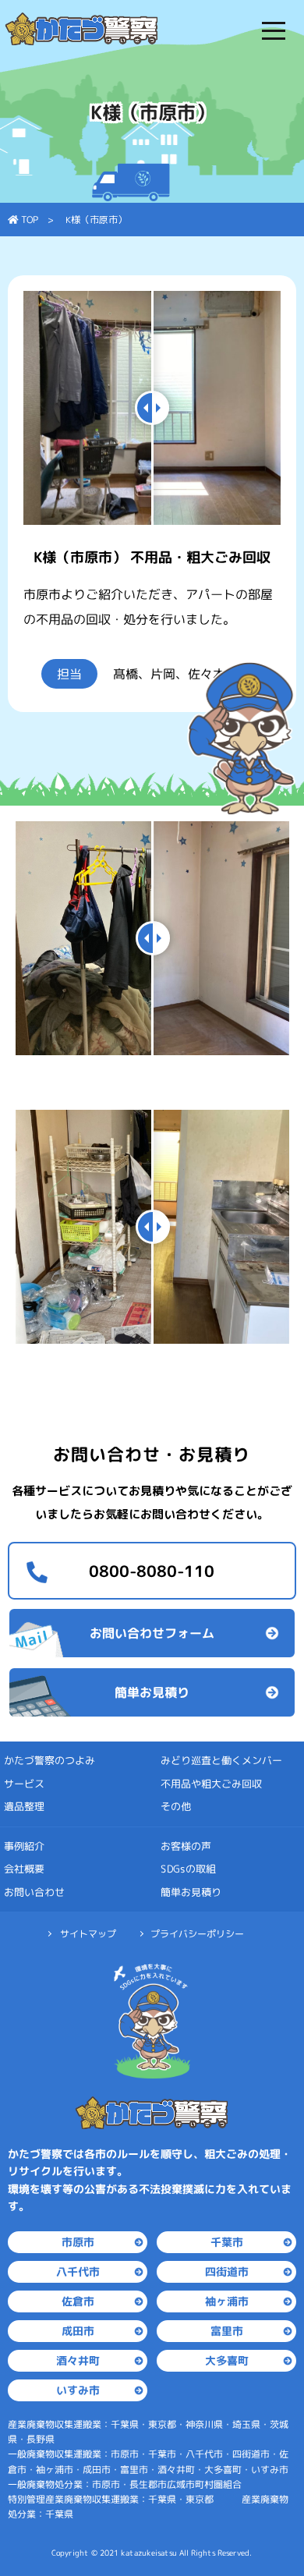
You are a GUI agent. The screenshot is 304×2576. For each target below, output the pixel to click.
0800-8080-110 (152, 1571)
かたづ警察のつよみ (49, 1760)
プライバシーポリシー (197, 1934)
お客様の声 (186, 1846)
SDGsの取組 (188, 1869)
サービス (24, 1784)
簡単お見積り (152, 1692)
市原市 (78, 2242)
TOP (28, 220)
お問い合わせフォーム (152, 1633)
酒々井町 (78, 2360)
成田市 (78, 2331)
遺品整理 (24, 1806)
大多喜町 (226, 2360)
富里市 (226, 2331)
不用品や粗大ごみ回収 (211, 1784)
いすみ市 (78, 2390)
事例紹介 (24, 1846)
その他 (176, 1806)
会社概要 (24, 1869)
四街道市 (226, 2271)
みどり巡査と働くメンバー (221, 1760)
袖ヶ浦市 (226, 2301)
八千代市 (78, 2271)
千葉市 (226, 2242)
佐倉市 (78, 2301)
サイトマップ (88, 1934)
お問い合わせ (34, 1892)
